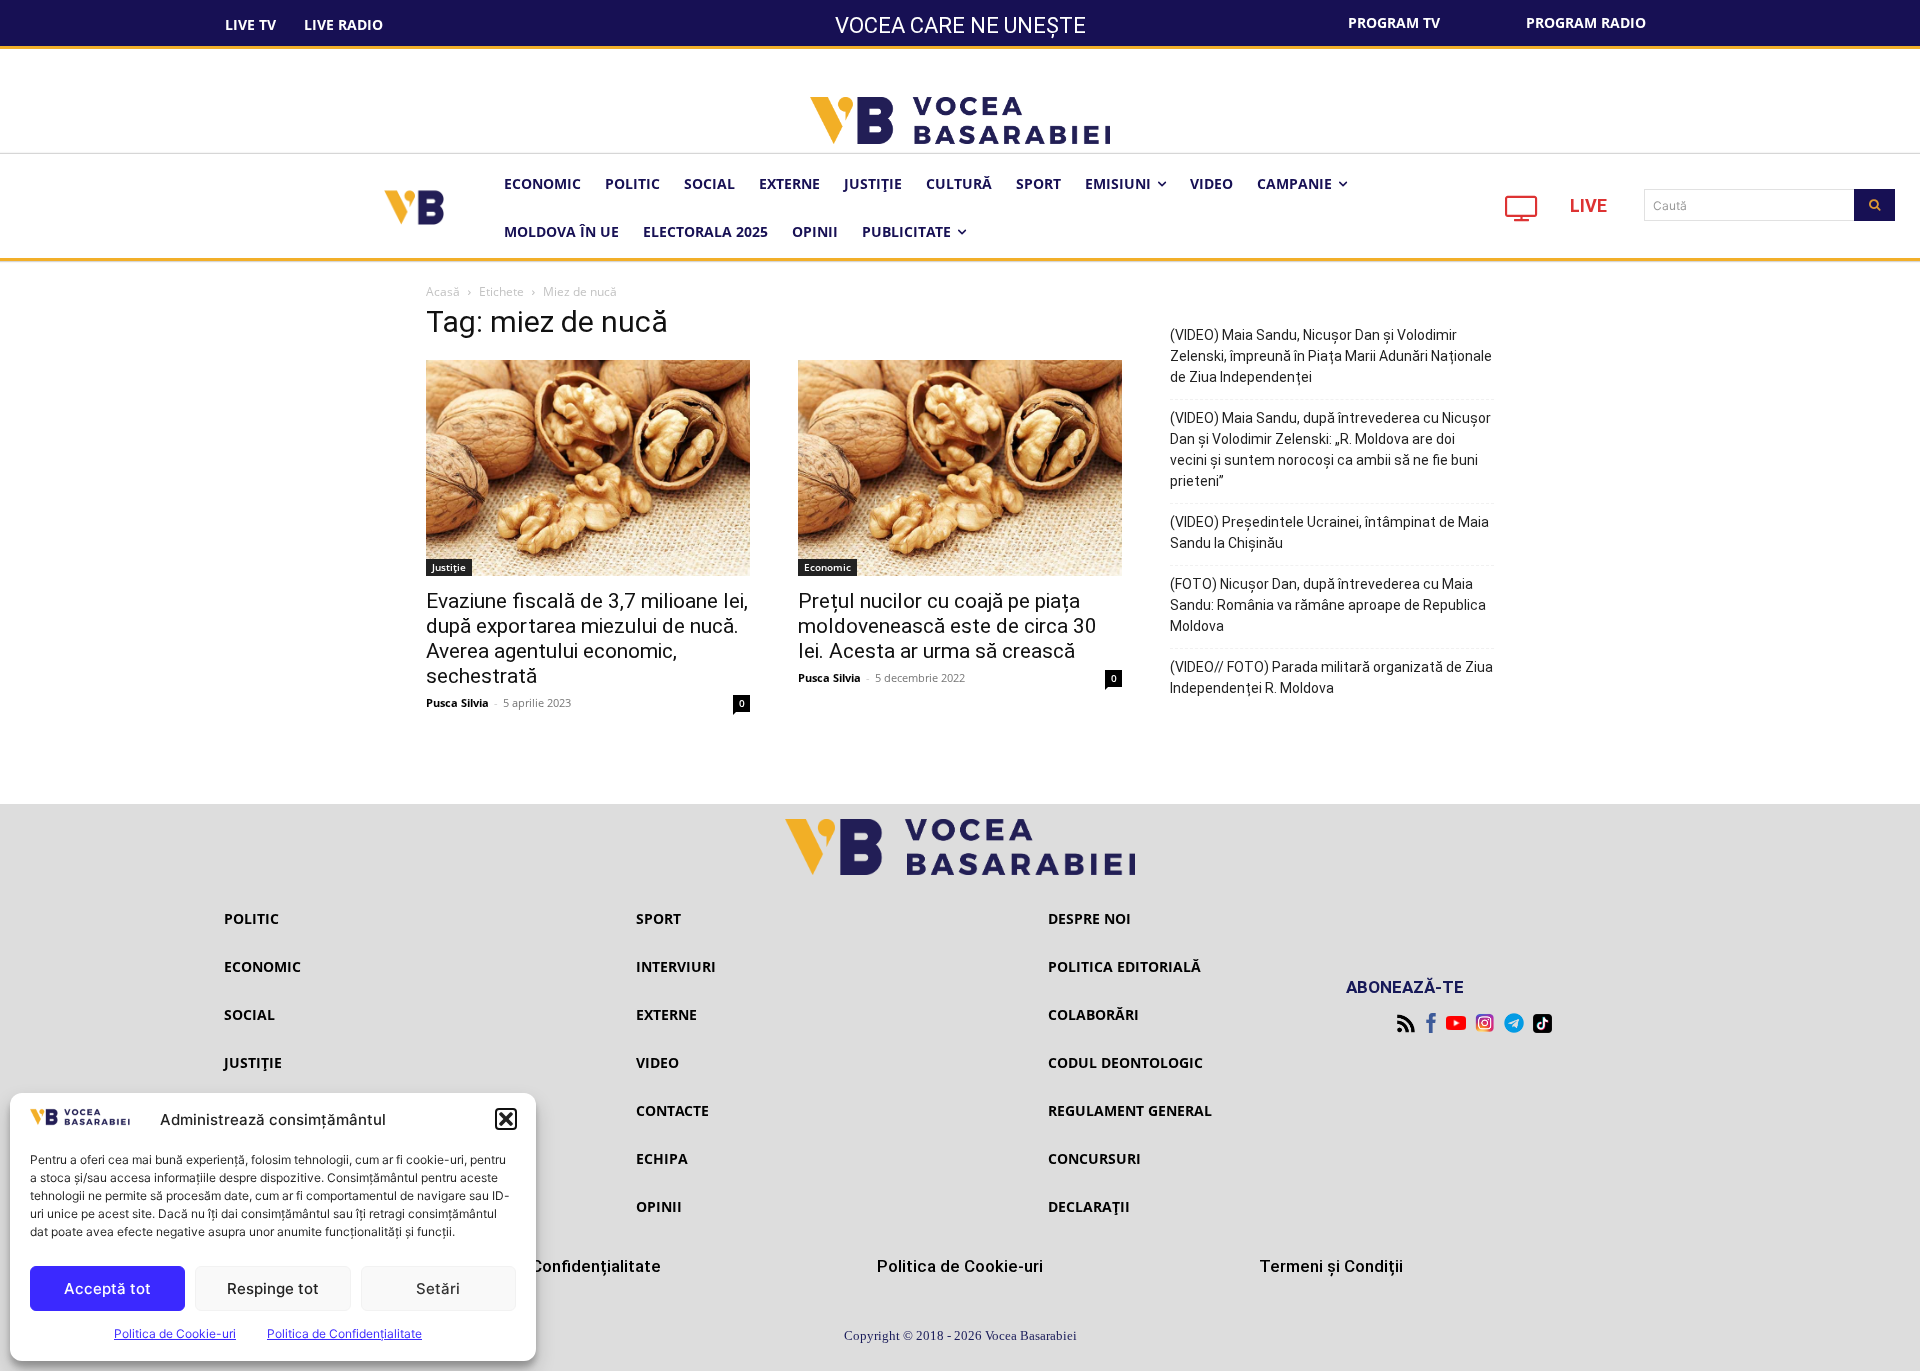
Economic (827, 567)
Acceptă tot (107, 1288)
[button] (506, 1119)
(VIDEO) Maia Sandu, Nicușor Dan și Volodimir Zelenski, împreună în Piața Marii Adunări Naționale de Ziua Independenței (1331, 356)
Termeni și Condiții (1331, 1266)
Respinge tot (273, 1288)
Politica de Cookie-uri (175, 1333)
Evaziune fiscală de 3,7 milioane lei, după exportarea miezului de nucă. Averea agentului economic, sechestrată (587, 638)
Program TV (1394, 22)
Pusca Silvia (457, 702)
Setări (438, 1288)
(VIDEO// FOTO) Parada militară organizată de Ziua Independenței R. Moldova (1331, 677)
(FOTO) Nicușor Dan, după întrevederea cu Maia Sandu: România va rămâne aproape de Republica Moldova (1328, 605)
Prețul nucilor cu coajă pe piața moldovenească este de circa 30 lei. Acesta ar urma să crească (947, 626)
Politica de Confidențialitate (344, 1333)
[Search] (1874, 205)
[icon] (1522, 213)
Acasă (443, 291)
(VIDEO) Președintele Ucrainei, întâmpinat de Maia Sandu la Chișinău (1329, 532)
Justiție (449, 567)
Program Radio (1586, 22)
